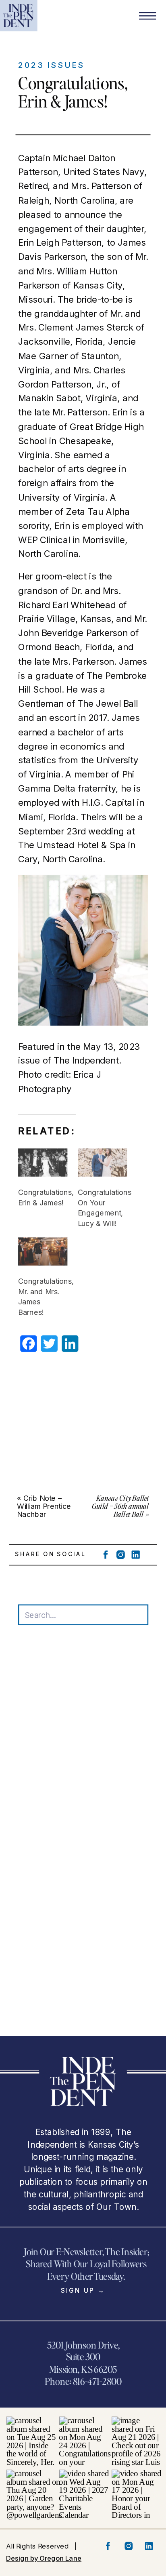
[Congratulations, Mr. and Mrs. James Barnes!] (43, 1251)
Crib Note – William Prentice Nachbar (44, 1506)
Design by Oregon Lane (44, 2558)
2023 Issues (51, 65)
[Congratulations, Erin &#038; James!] (43, 1163)
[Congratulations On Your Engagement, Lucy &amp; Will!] (102, 1163)
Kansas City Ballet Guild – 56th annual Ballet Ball (120, 1506)
